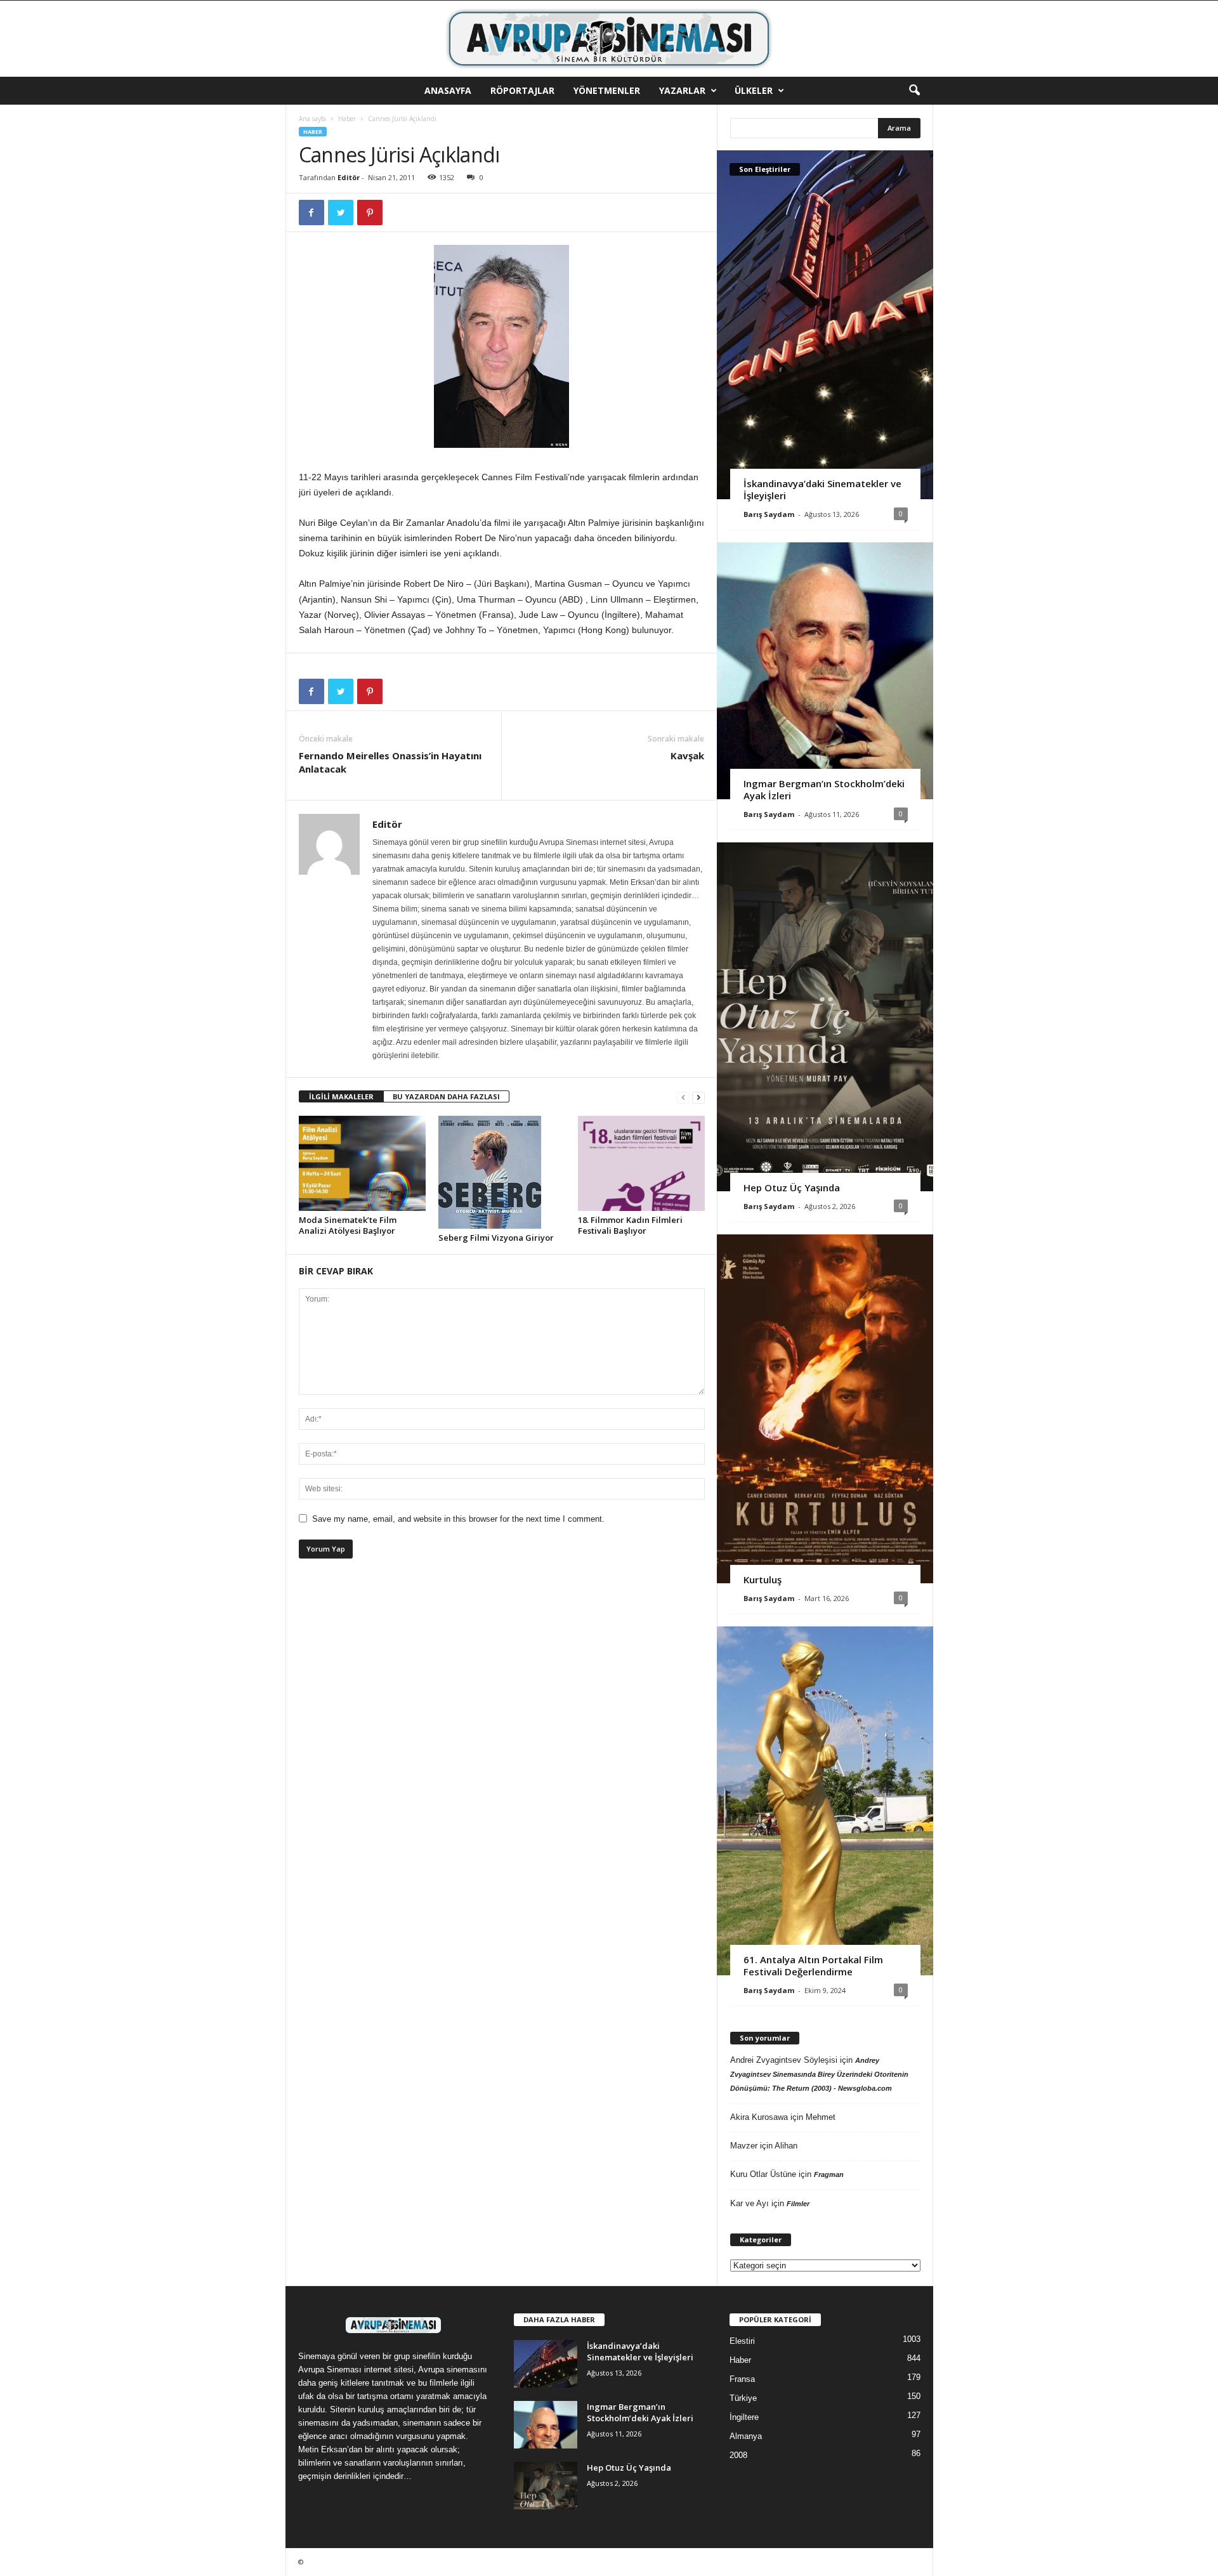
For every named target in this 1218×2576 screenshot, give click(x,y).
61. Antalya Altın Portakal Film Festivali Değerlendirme (813, 1965)
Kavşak (687, 755)
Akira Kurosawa (759, 2117)
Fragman (829, 2174)
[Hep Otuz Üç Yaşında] (825, 1017)
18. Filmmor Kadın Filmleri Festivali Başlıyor (630, 1225)
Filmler (798, 2204)
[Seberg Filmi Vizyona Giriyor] (502, 1172)
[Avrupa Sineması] (609, 39)
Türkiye (743, 2398)
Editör (349, 177)
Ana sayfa (312, 119)
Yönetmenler (607, 90)
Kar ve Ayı (750, 2203)
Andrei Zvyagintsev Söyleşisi (784, 2060)
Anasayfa (448, 90)
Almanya (746, 2436)
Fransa (742, 2379)
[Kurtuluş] (825, 1409)
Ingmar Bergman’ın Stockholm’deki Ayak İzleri (824, 789)
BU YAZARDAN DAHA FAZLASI (446, 1096)
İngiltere (744, 2417)
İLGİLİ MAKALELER (341, 1096)
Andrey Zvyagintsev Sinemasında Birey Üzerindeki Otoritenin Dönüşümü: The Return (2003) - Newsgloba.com (819, 2074)
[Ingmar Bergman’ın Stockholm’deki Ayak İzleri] (825, 671)
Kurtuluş (763, 1579)
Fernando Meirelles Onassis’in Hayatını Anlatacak (390, 762)
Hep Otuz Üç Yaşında (792, 1187)
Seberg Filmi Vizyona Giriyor (496, 1238)
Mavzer (744, 2146)
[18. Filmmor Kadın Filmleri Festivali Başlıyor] (641, 1163)
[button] (914, 91)
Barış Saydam (769, 514)
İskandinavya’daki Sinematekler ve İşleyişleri (822, 489)
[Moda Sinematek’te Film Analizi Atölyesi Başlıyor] (362, 1163)
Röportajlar (522, 90)
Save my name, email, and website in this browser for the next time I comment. (458, 1519)
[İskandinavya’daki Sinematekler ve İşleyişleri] (825, 325)
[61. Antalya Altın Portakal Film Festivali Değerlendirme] (825, 1801)
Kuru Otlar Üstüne (763, 2174)
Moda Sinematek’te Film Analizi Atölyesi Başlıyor (348, 1225)
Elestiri (742, 2341)
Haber (347, 119)
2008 (738, 2455)
